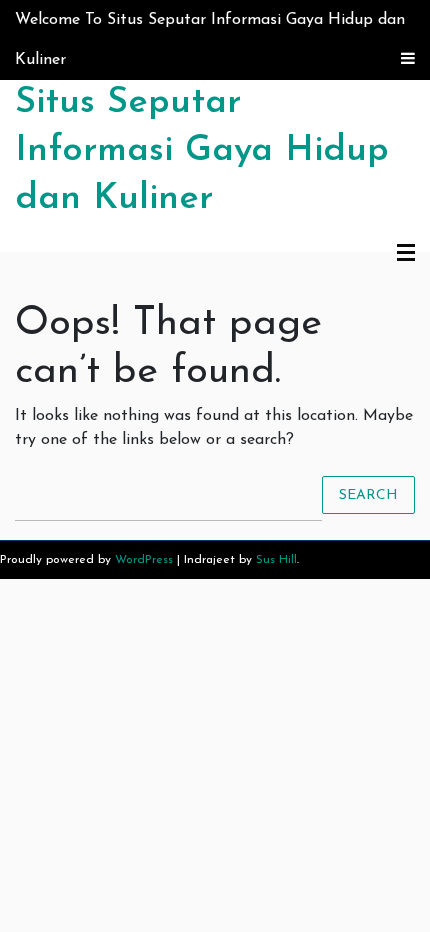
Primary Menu (406, 254)
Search (368, 494)
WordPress (144, 560)
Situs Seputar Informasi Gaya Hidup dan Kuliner (202, 151)
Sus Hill (276, 560)
